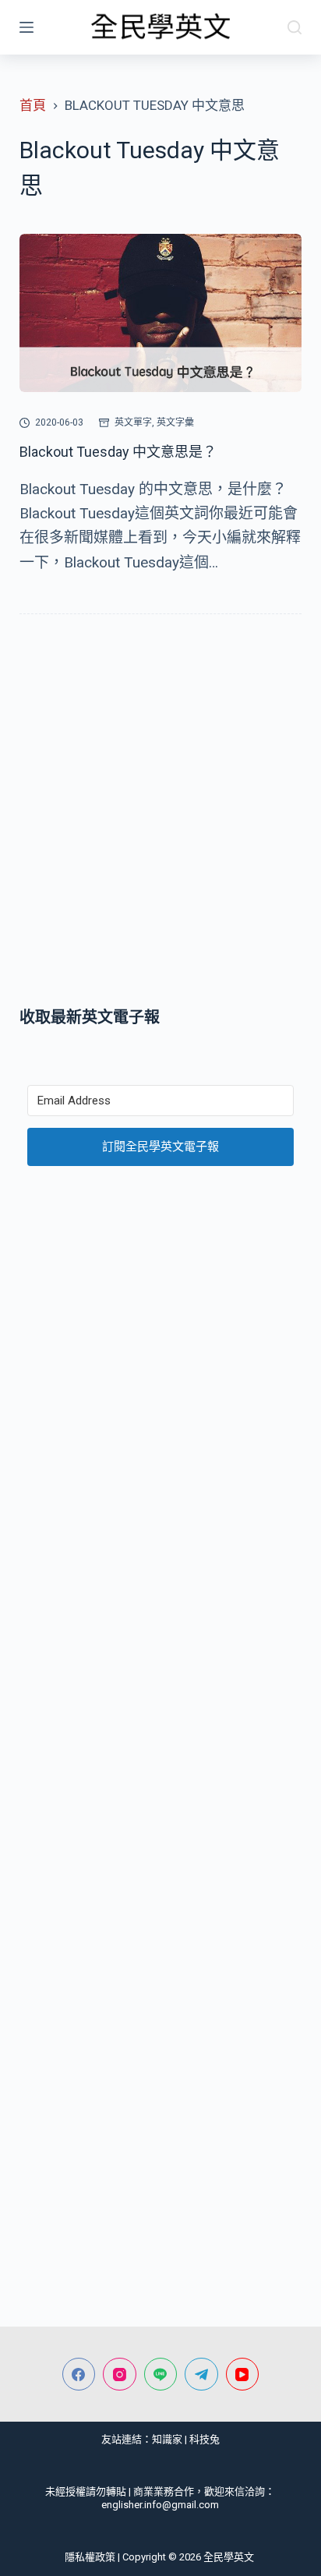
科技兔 (205, 2439)
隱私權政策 (90, 2557)
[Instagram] (120, 2375)
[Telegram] (201, 2375)
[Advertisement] (160, 814)
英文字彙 (175, 422)
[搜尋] (295, 27)
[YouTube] (243, 2375)
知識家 (167, 2439)
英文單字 (133, 422)
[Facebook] (79, 2375)
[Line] (161, 2375)
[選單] (26, 27)
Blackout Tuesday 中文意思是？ (118, 452)
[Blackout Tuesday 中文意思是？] (161, 313)
